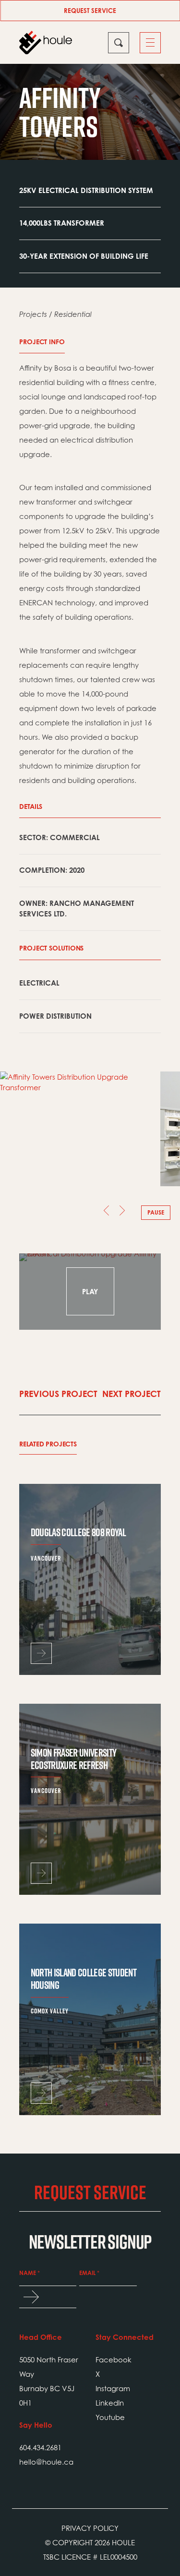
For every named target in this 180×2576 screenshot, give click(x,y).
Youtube (110, 2417)
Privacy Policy (90, 2528)
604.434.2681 (40, 2447)
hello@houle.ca (46, 2462)
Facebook (114, 2359)
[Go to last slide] (102, 1213)
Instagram (113, 2388)
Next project (132, 1394)
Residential (73, 314)
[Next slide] (127, 1213)
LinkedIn (110, 2403)
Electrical (39, 983)
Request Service (90, 11)
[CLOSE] (119, 43)
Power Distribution (55, 1016)
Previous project (58, 1394)
